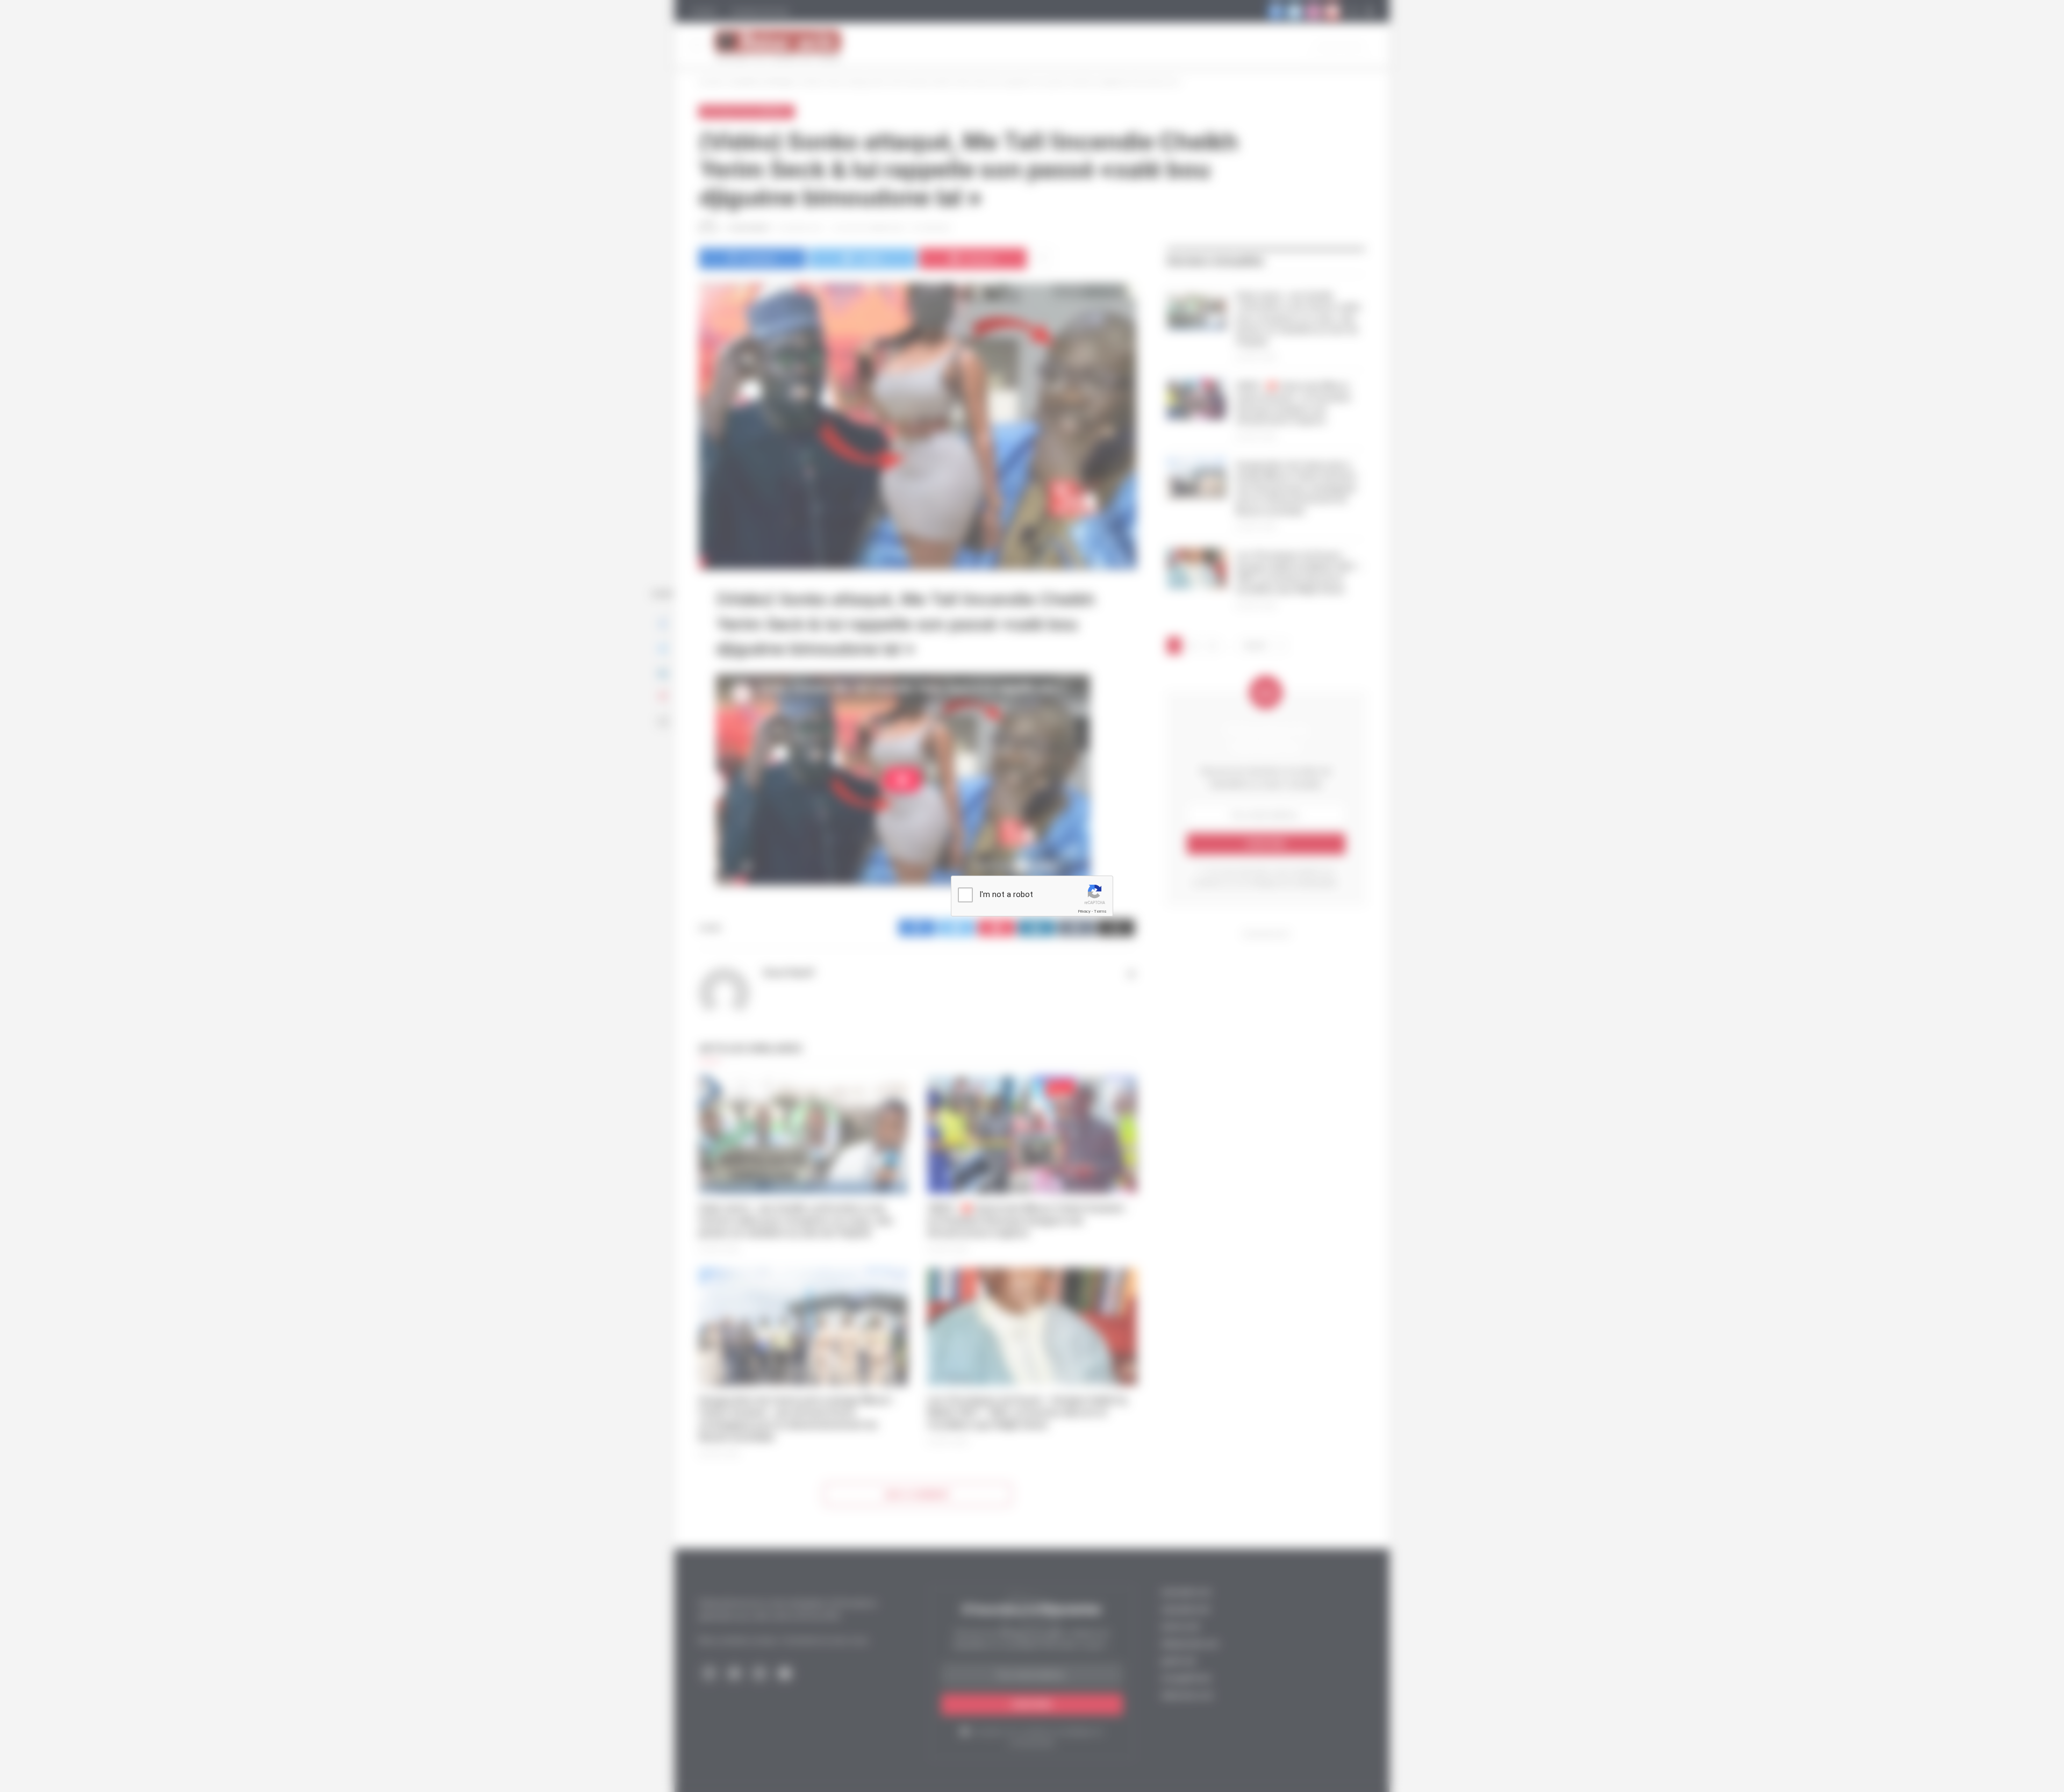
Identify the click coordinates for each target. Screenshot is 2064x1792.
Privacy (1084, 911)
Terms (1100, 911)
